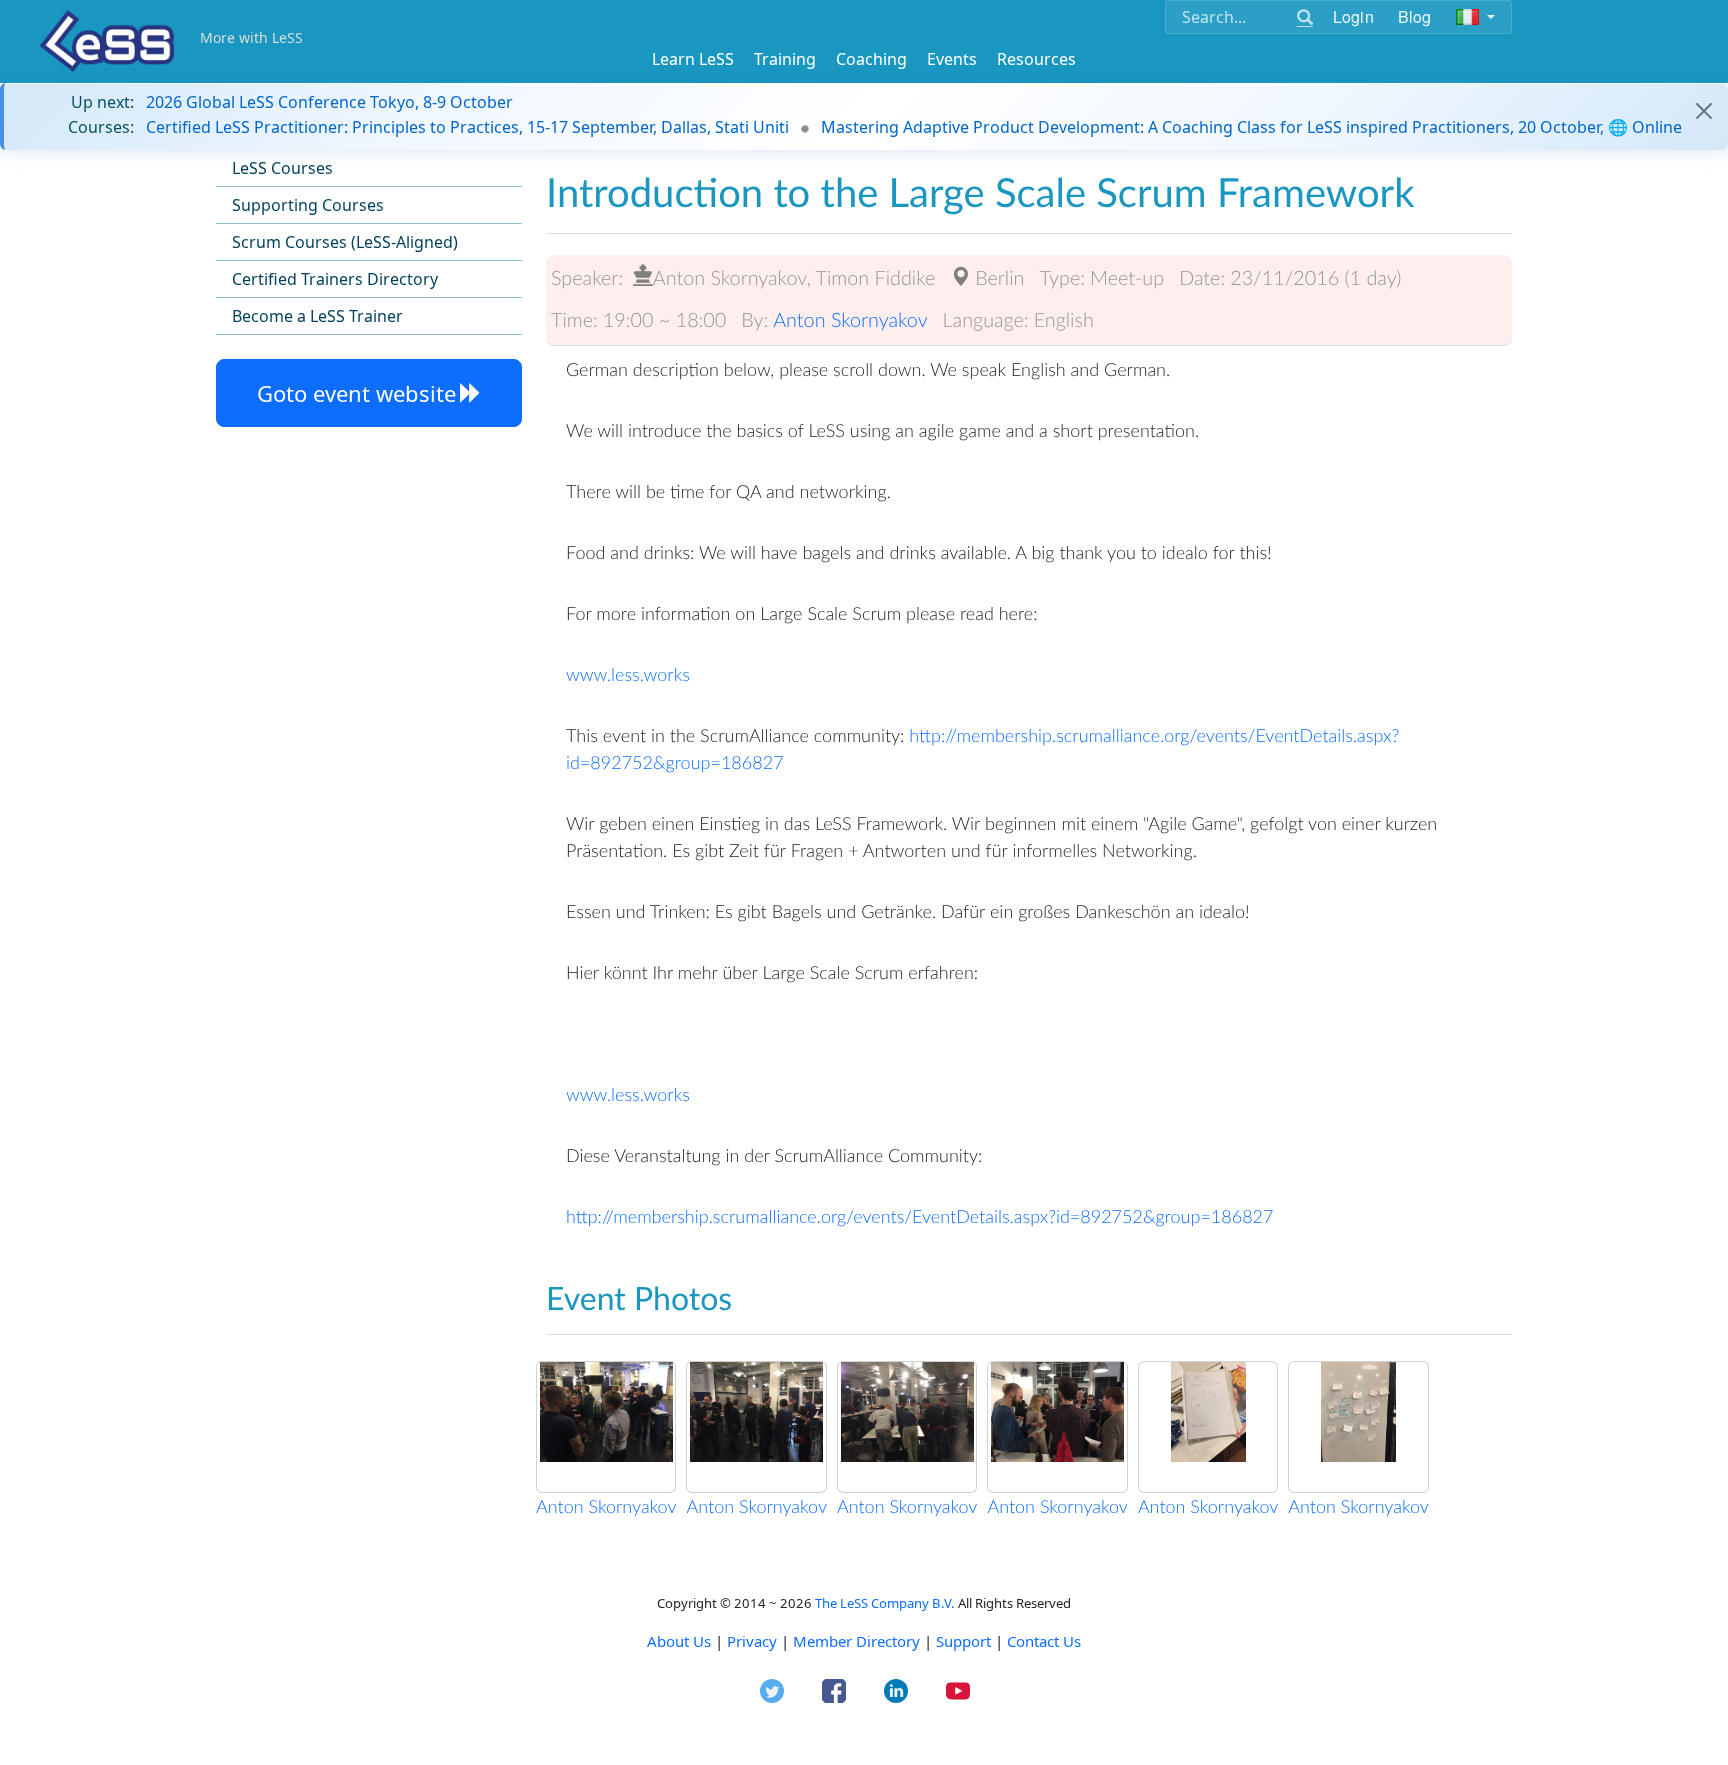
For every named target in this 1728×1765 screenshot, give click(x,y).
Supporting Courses (308, 205)
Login (1353, 16)
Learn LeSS (693, 59)
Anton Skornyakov (850, 320)
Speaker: (587, 278)
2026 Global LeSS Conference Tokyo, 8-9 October (329, 102)
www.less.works (628, 674)
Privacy (752, 1641)
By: (754, 320)
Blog (1415, 16)
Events (952, 59)
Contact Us (1044, 1641)
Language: (986, 320)
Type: (1062, 278)
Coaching (871, 59)
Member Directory (856, 1641)
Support (963, 1641)
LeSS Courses (282, 168)
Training (785, 59)
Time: (574, 320)
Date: (1202, 278)
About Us (679, 1641)
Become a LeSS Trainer (317, 316)
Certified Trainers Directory (335, 279)
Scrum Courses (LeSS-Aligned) (345, 242)
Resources (1036, 59)
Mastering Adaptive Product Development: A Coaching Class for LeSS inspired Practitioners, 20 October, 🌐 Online (1251, 127)
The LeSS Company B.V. (885, 1603)
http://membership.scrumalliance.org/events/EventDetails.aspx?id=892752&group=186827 (920, 1216)
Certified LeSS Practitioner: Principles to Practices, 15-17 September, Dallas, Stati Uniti (467, 127)
